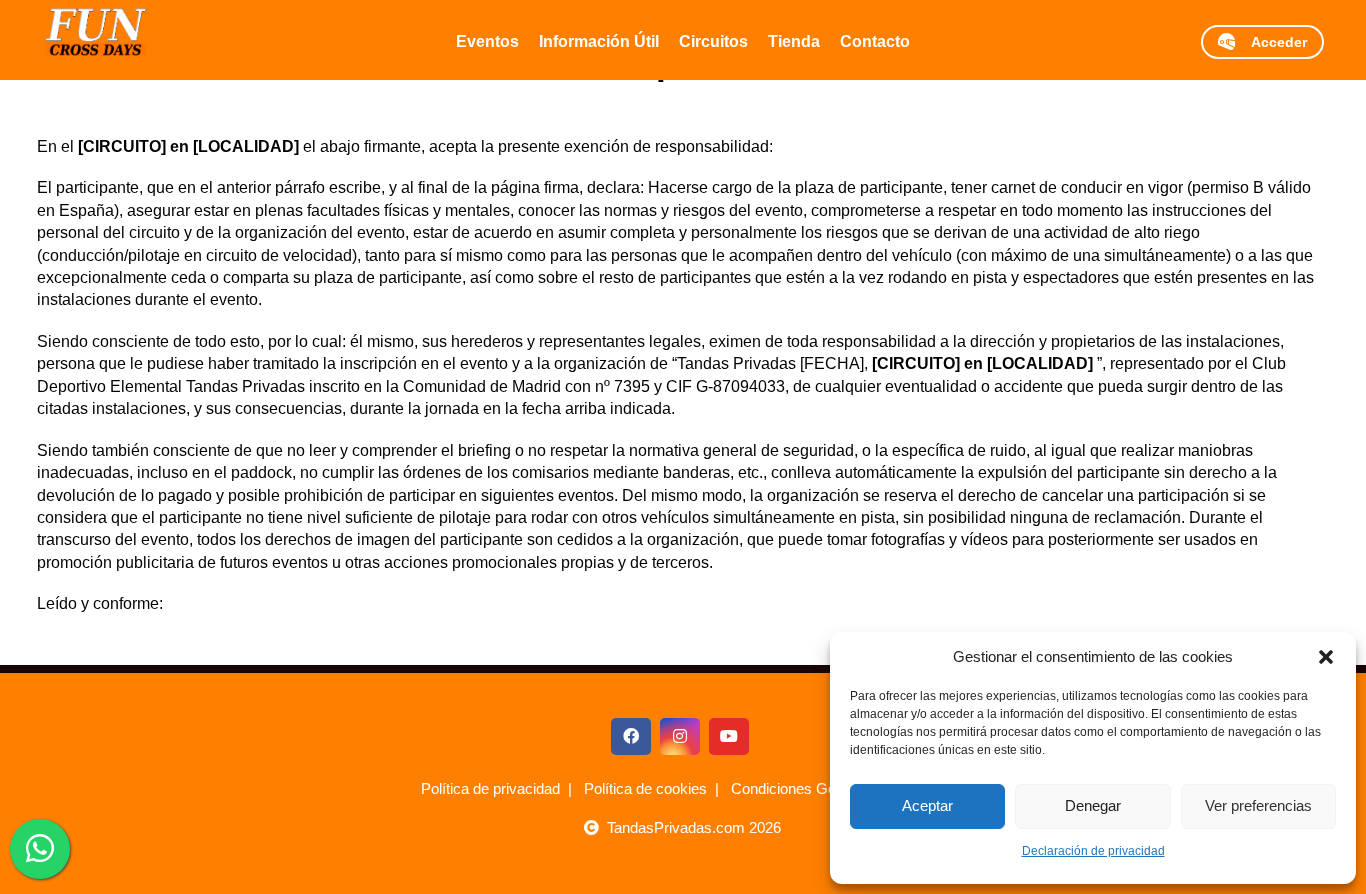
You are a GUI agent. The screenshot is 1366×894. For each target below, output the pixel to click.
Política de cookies (645, 788)
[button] (1326, 657)
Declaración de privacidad (1093, 851)
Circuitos (713, 41)
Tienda (794, 41)
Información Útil (599, 41)
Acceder (1271, 42)
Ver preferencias (1258, 805)
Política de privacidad (490, 788)
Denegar (1093, 805)
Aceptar (927, 805)
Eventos (487, 41)
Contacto (875, 41)
